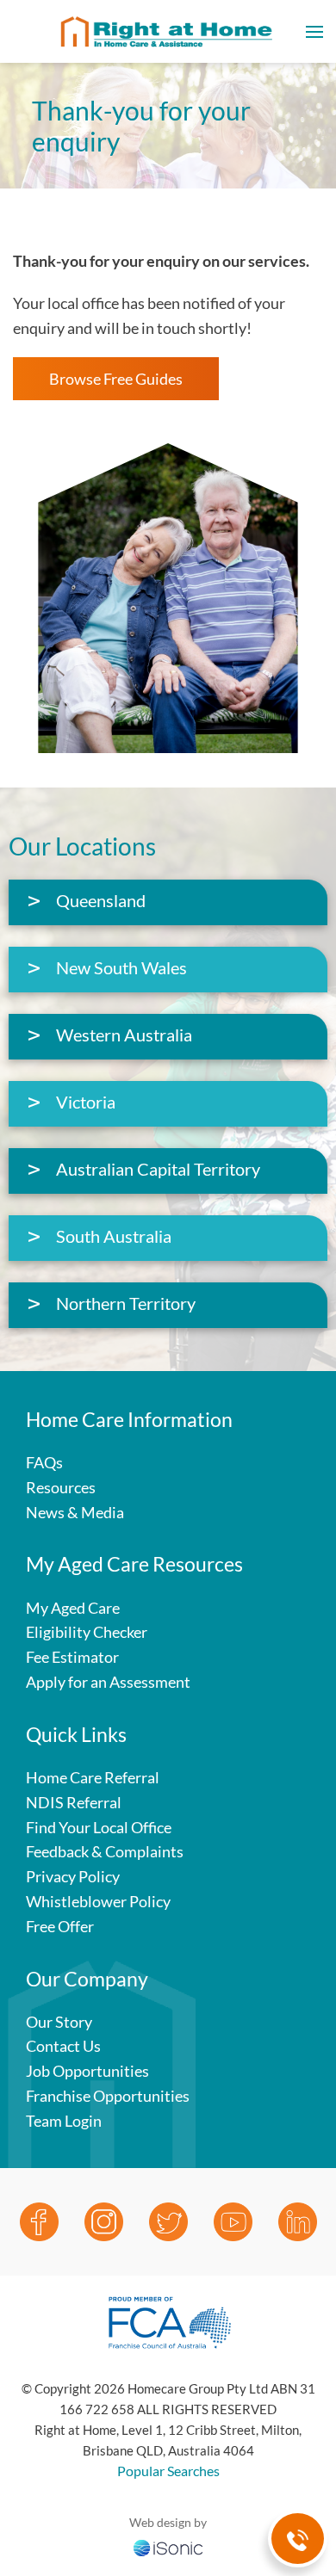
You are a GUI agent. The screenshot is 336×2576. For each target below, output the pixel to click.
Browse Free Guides (116, 379)
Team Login (64, 2121)
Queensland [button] (101, 900)
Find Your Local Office (99, 1827)
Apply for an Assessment (108, 1682)
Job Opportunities (87, 2071)
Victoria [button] (86, 1102)
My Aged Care (73, 1608)
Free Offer (60, 1926)
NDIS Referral (74, 1802)
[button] (314, 31)
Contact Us (63, 2046)
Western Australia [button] (124, 1035)
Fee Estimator (72, 1657)
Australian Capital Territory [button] (158, 1169)
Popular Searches (168, 2471)
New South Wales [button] (121, 967)
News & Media (75, 1512)
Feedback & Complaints (105, 1851)
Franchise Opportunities (108, 2096)
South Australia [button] (114, 1236)
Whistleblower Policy (98, 1901)
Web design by (168, 2522)
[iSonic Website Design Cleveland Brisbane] (168, 2546)
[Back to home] (168, 31)
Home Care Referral (93, 1777)
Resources (61, 1487)
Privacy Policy (73, 1876)
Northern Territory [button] (126, 1303)
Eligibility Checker (87, 1632)
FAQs (44, 1462)
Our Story (59, 2022)
